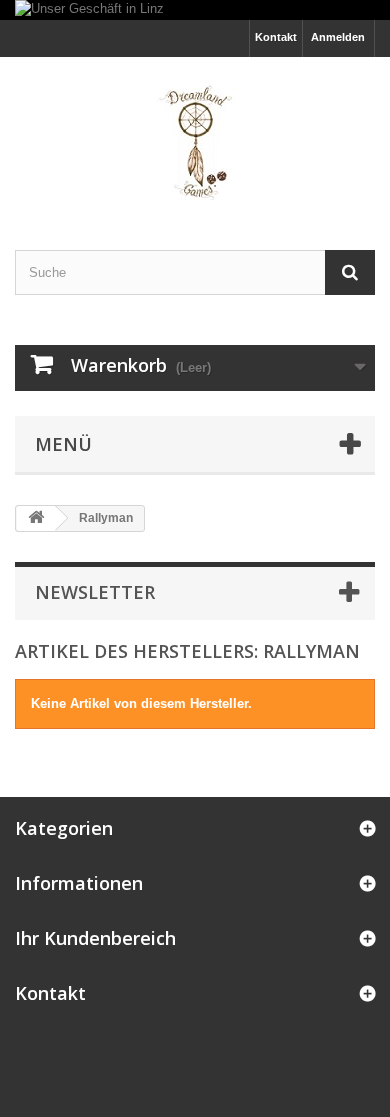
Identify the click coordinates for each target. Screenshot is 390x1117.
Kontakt (276, 37)
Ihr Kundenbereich (95, 938)
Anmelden (338, 37)
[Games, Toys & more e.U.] (195, 136)
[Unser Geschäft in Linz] (195, 10)
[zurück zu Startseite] (36, 518)
